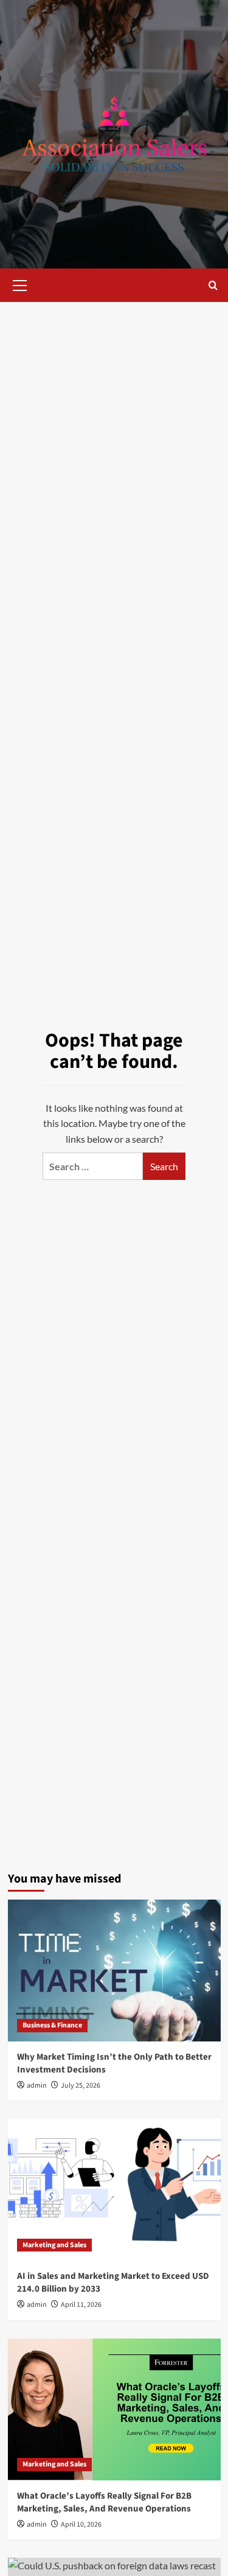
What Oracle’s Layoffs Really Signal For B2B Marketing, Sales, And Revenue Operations (104, 2502)
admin (37, 2086)
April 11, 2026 (81, 2305)
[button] (20, 284)
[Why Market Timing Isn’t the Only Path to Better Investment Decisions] (114, 1971)
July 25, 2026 (81, 2086)
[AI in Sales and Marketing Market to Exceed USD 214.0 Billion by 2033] (114, 2190)
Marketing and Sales (54, 2245)
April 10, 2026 (81, 2525)
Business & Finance (52, 2025)
